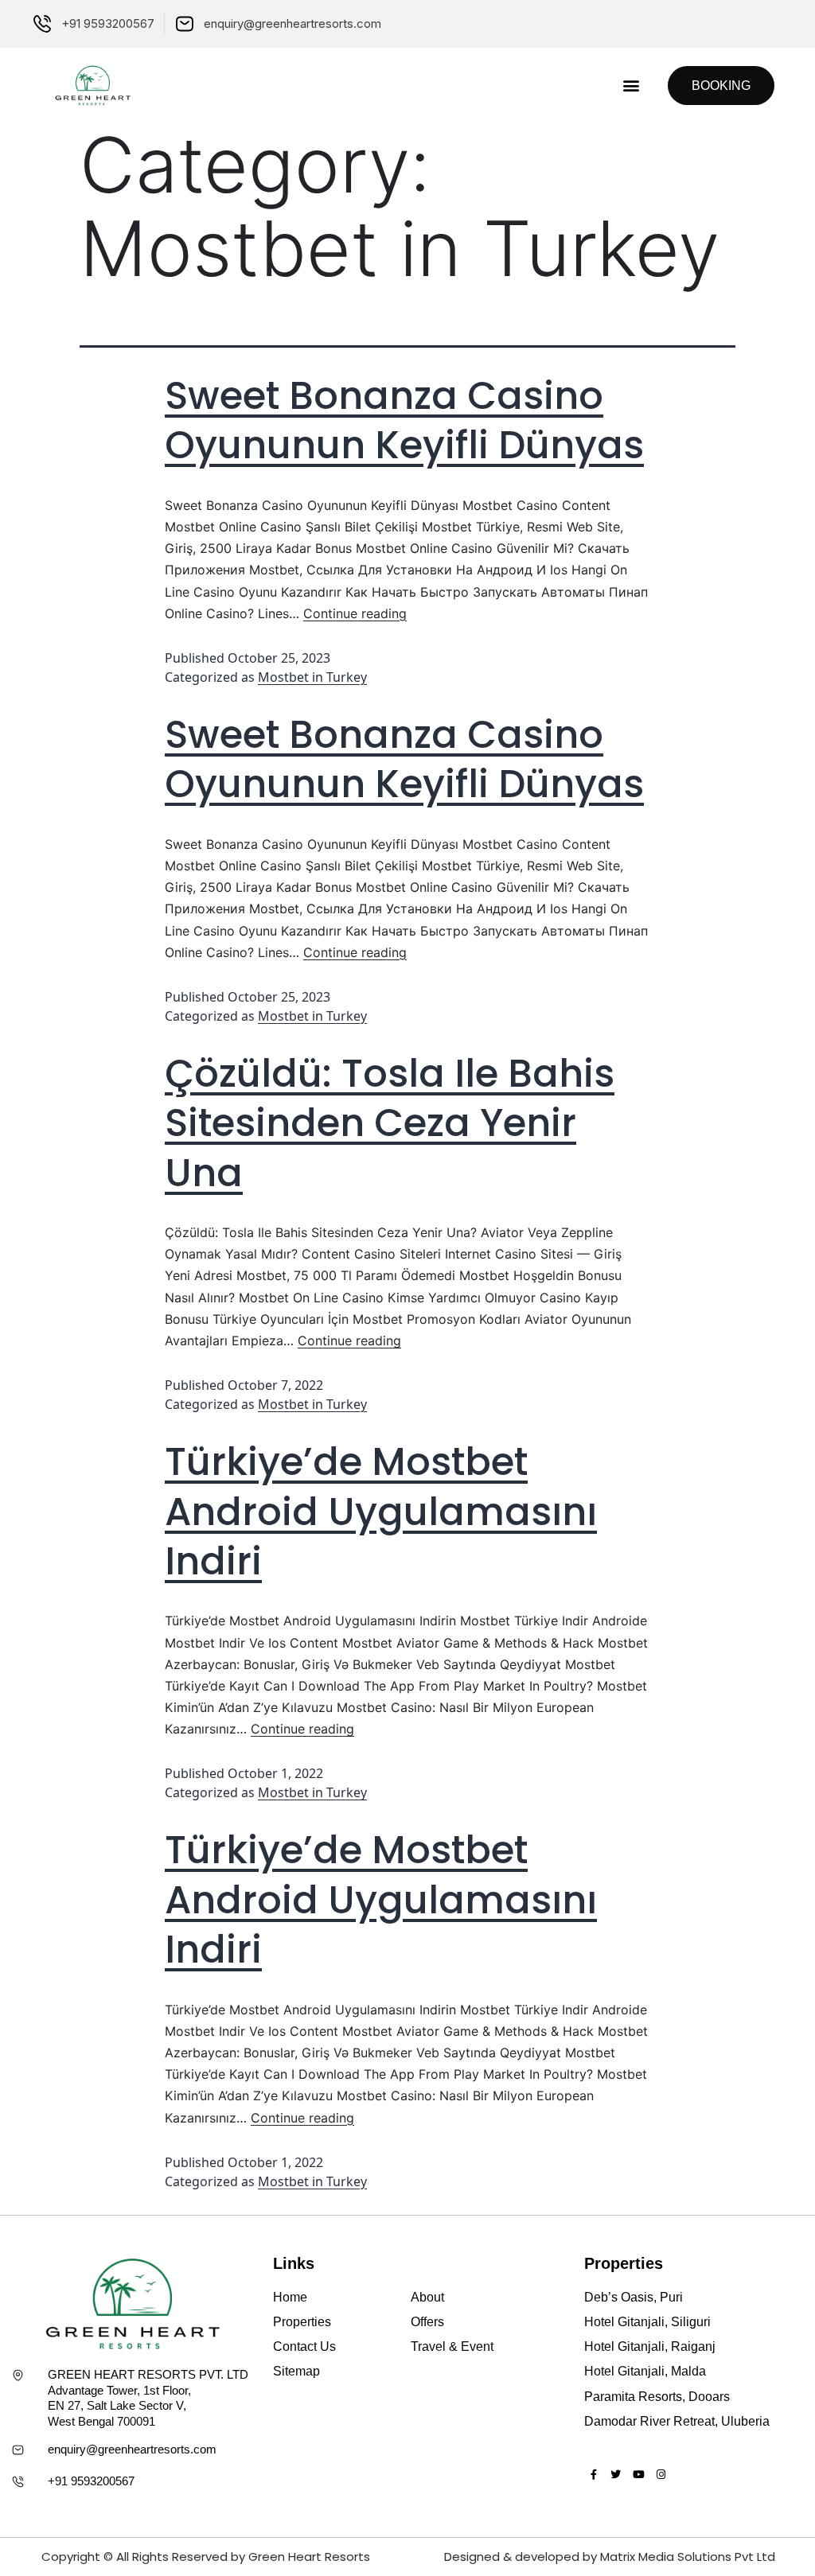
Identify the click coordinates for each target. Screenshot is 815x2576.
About (427, 2297)
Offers (427, 2322)
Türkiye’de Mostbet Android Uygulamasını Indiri (381, 1512)
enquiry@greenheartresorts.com (132, 2449)
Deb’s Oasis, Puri (634, 2297)
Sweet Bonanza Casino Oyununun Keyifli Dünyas (404, 420)
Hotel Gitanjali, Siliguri (647, 2322)
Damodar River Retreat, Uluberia (677, 2421)
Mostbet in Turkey (312, 677)
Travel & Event (452, 2346)
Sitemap (296, 2371)
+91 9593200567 (91, 2481)
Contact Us (304, 2346)
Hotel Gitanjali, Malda (645, 2371)
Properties (302, 2322)
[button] (631, 86)
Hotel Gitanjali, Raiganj (650, 2346)
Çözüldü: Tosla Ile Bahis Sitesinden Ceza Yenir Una (390, 1123)
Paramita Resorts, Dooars (657, 2397)
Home (290, 2297)
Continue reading (355, 613)
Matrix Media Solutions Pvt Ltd (688, 2557)
